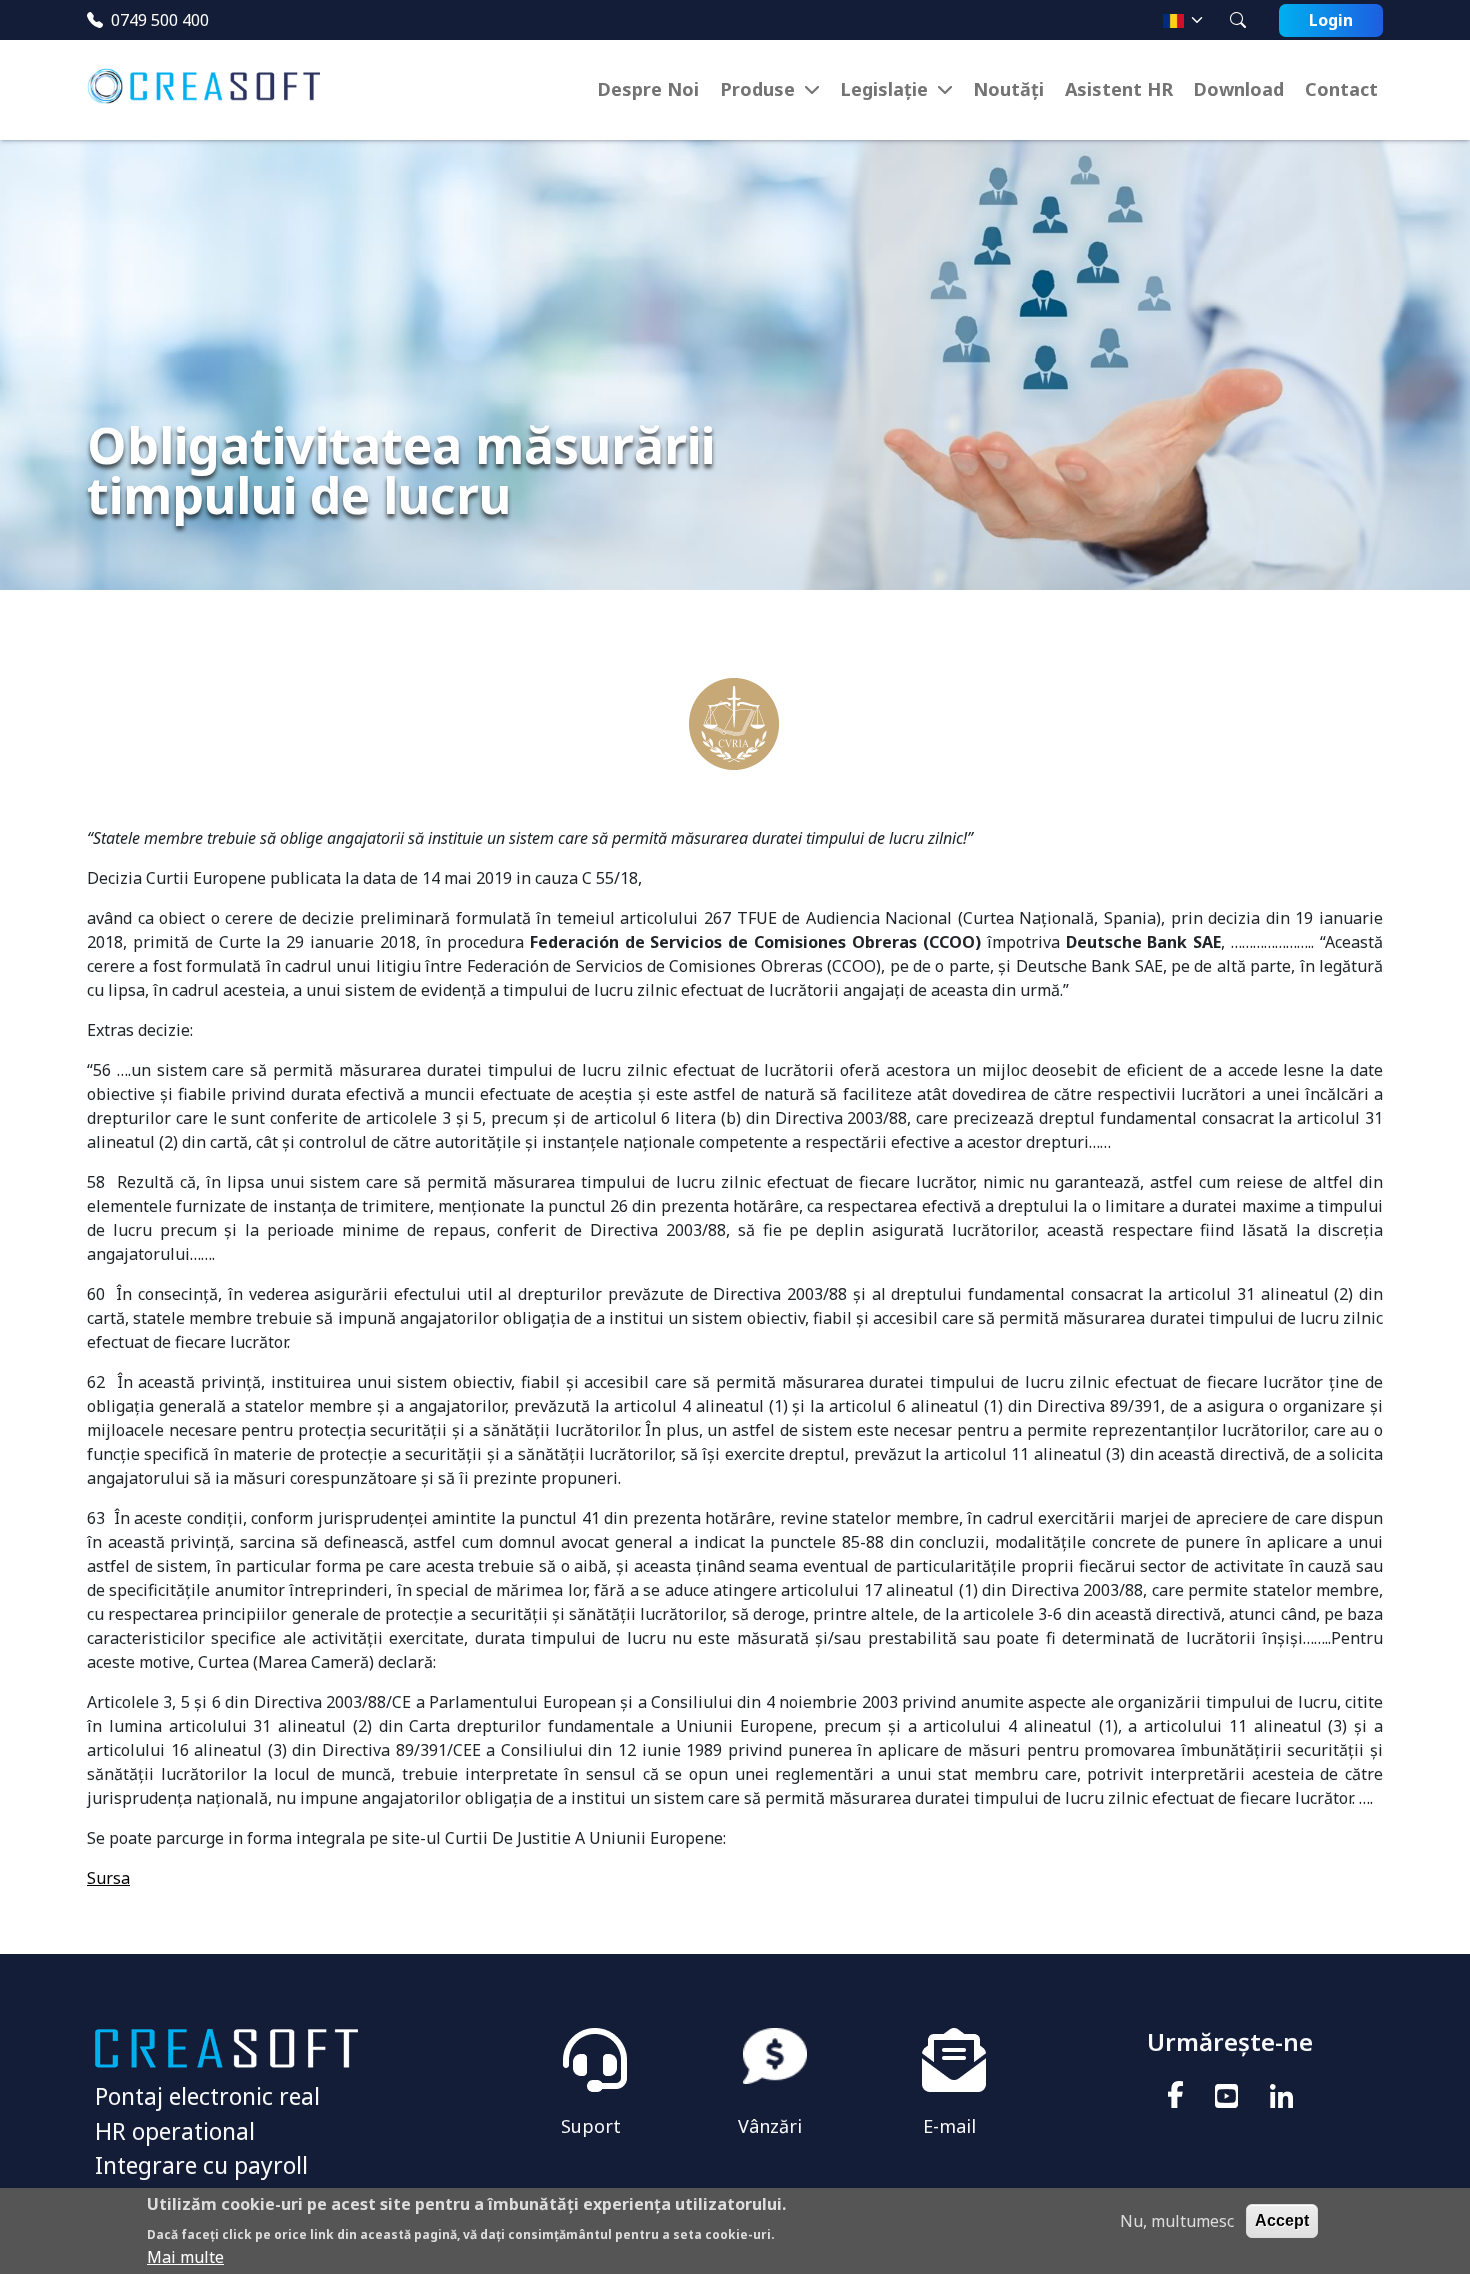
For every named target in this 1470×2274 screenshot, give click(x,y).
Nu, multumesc (1177, 2221)
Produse (757, 89)
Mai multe (185, 2256)
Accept (1282, 2220)
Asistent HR (1119, 89)
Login (1331, 20)
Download (1238, 89)
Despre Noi (648, 89)
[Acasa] (211, 90)
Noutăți (1008, 89)
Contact (1341, 89)
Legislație (884, 89)
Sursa (108, 1878)
